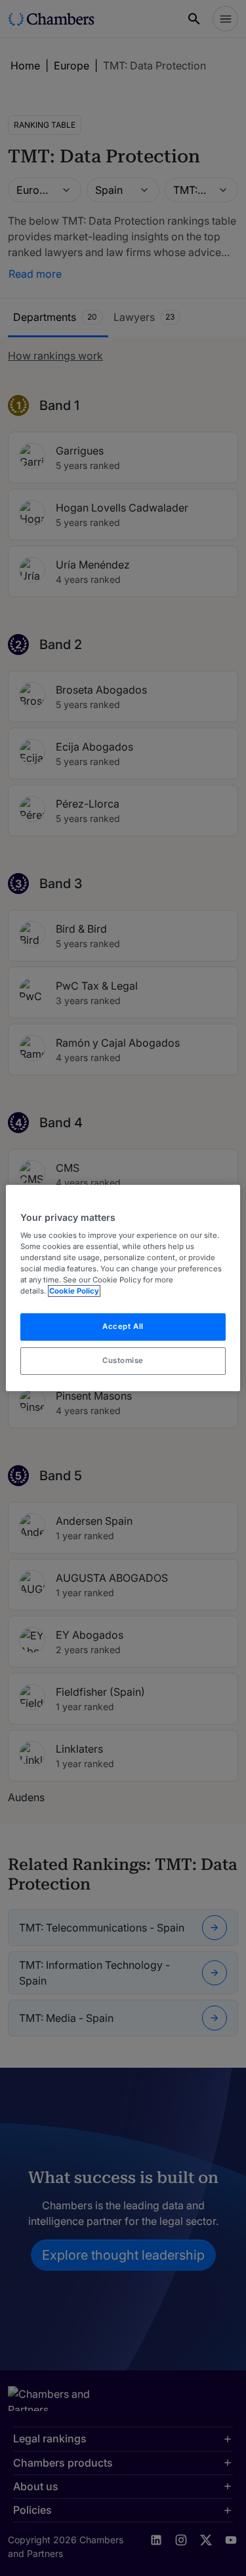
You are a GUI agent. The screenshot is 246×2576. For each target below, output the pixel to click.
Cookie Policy (74, 1292)
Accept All (123, 1327)
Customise (123, 1360)
